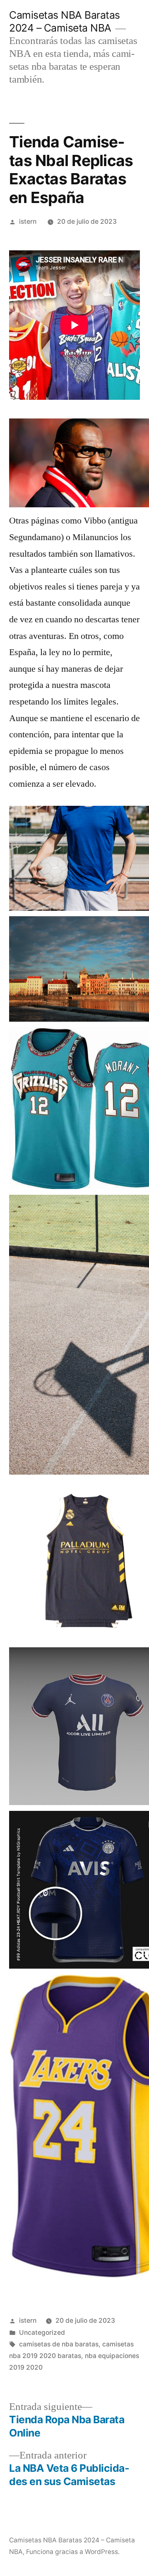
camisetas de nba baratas (59, 2344)
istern (28, 221)
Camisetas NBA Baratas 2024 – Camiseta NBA (65, 21)
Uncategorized (42, 2333)
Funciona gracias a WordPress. (73, 2552)
